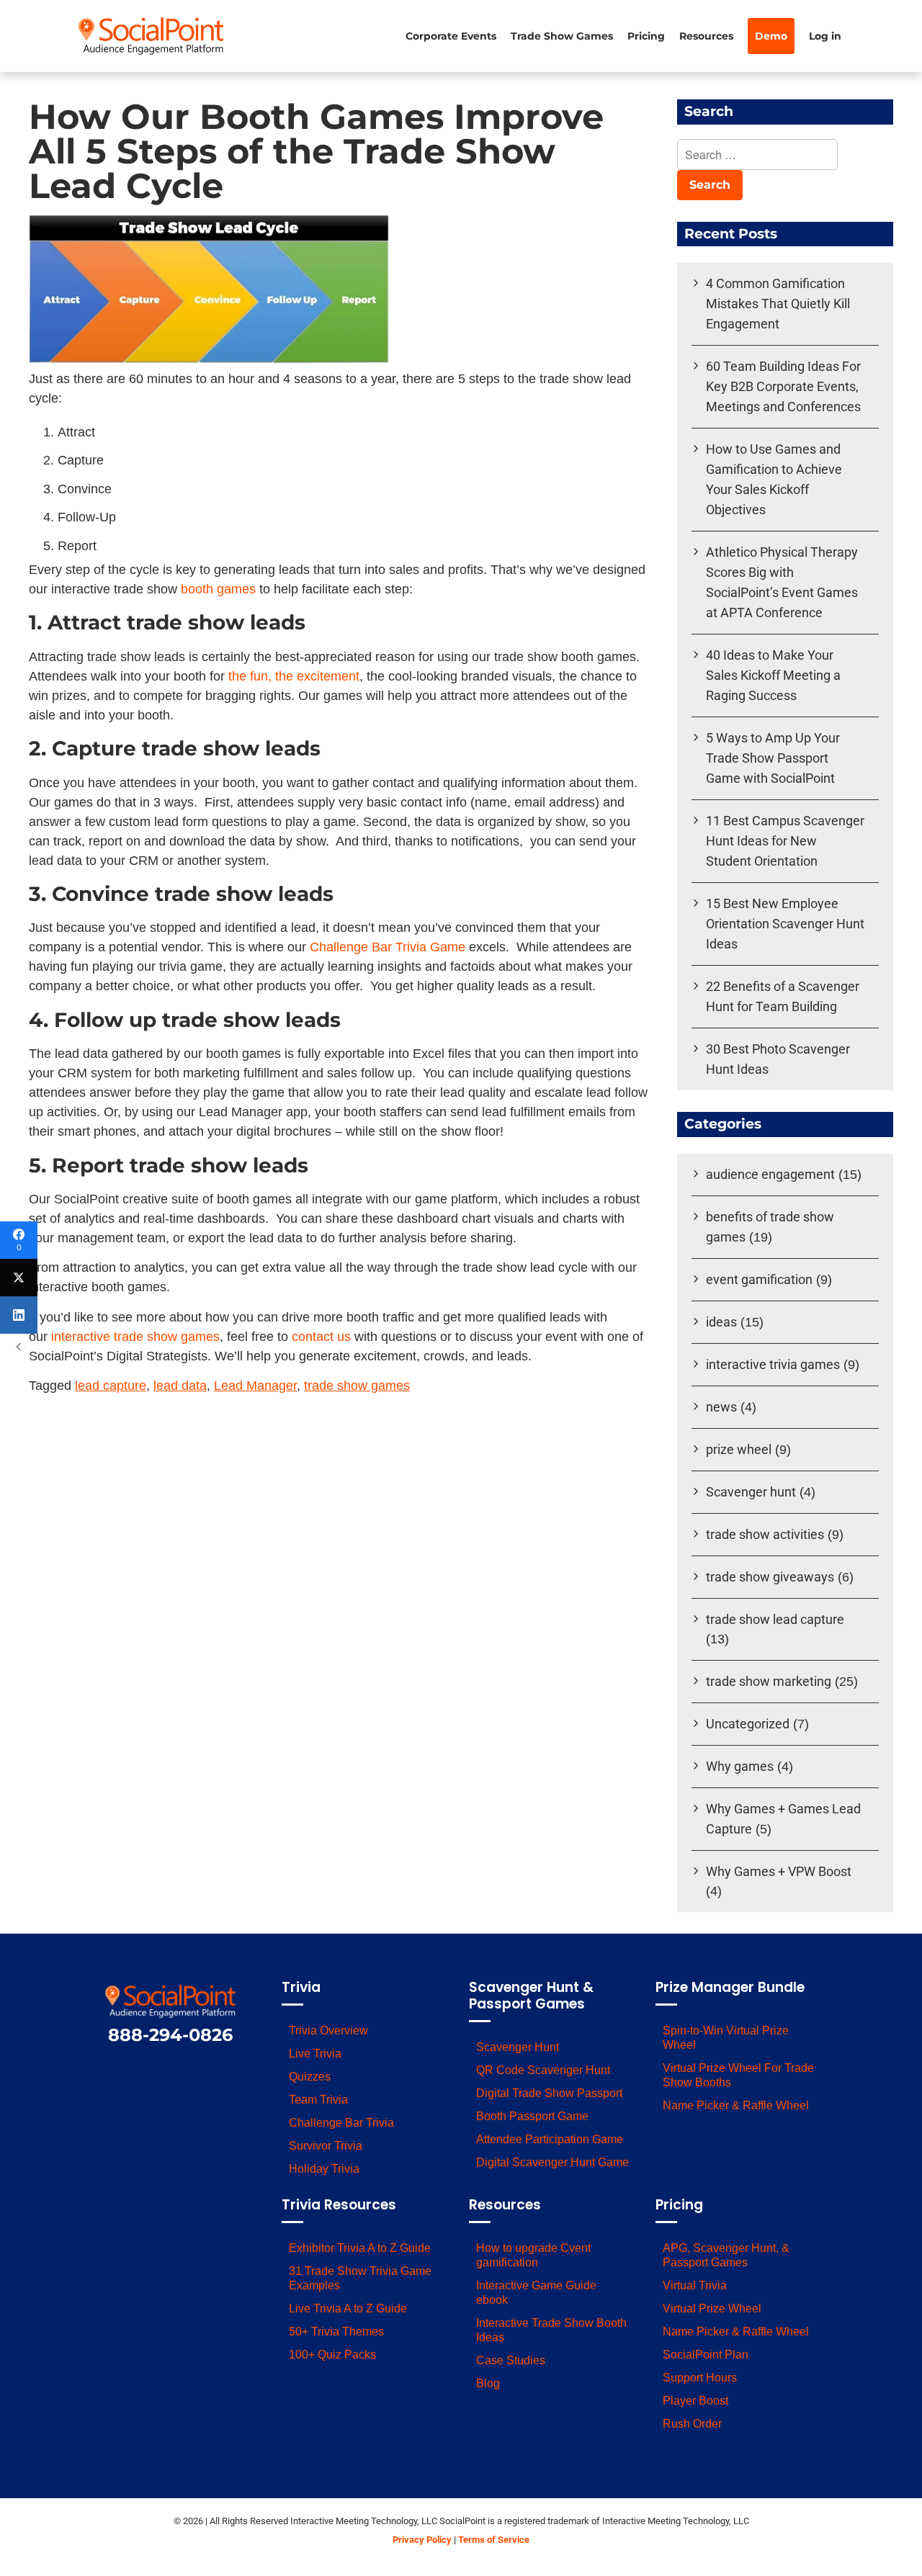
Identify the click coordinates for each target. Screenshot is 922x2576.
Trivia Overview (328, 2030)
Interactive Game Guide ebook (536, 2293)
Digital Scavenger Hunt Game (552, 2162)
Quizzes (310, 2077)
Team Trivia (318, 2100)
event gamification (759, 1279)
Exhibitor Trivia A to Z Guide (360, 2248)
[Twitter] (19, 1278)
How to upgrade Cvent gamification (533, 2255)
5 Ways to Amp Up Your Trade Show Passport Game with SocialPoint (773, 758)
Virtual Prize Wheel (712, 2308)
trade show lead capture (775, 1619)
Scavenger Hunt (518, 2047)
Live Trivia (315, 2054)
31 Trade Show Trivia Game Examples (360, 2278)
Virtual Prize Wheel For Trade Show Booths (738, 2075)
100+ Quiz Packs (332, 2355)
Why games (740, 1766)
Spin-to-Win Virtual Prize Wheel (726, 2038)
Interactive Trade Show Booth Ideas (551, 2330)
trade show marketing (769, 1681)
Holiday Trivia (324, 2169)
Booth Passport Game (532, 2116)
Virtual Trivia (695, 2285)
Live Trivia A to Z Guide (348, 2308)
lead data (180, 1386)
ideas (721, 1322)
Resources (706, 36)
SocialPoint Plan (706, 2355)
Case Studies (511, 2360)
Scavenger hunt (751, 1492)
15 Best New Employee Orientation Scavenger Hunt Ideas (785, 924)
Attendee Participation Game (550, 2139)
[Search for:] (757, 156)
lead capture (111, 1386)
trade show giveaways (770, 1577)
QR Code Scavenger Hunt (543, 2070)
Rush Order (692, 2424)
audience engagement (770, 1174)
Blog (488, 2383)
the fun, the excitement (294, 676)
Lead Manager (255, 1386)
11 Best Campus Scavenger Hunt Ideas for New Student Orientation (785, 841)
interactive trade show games (135, 1337)
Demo (771, 36)
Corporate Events (451, 36)
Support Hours (700, 2378)
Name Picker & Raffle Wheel (736, 2105)
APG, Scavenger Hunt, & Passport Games (726, 2255)
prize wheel (739, 1449)
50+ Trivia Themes (336, 2332)
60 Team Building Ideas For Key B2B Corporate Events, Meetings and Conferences (783, 386)
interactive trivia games (773, 1364)
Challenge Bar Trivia (341, 2123)
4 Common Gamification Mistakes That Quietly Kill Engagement (778, 304)
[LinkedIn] (19, 1315)
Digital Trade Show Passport (549, 2093)
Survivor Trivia (326, 2146)
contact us (321, 1337)
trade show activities (765, 1534)
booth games (218, 589)
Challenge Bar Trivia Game (388, 947)
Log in (825, 36)
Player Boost (695, 2401)
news (721, 1407)
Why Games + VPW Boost (779, 1871)
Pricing (646, 36)
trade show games (357, 1386)
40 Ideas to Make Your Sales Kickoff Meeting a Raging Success (773, 675)
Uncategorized (748, 1724)
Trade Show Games (562, 36)
